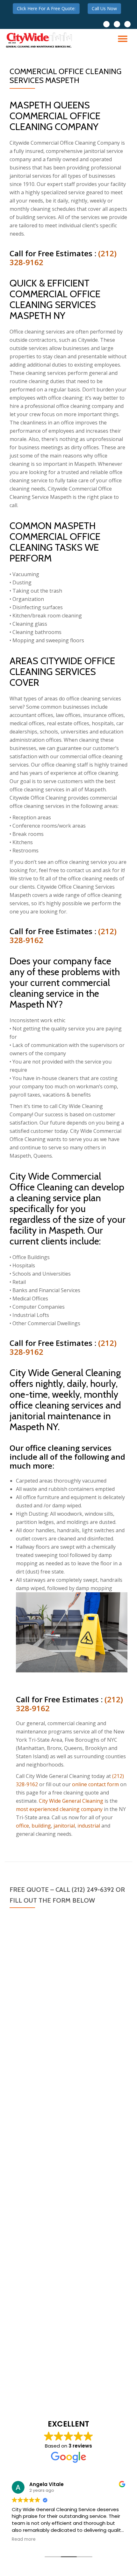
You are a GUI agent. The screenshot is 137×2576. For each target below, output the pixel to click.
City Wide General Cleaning (71, 1801)
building (41, 1826)
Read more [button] (24, 2539)
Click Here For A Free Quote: (46, 8)
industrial (89, 1826)
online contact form (95, 1784)
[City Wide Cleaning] (40, 40)
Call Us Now (104, 8)
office (22, 1826)
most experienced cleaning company (59, 1809)
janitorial (64, 1826)
